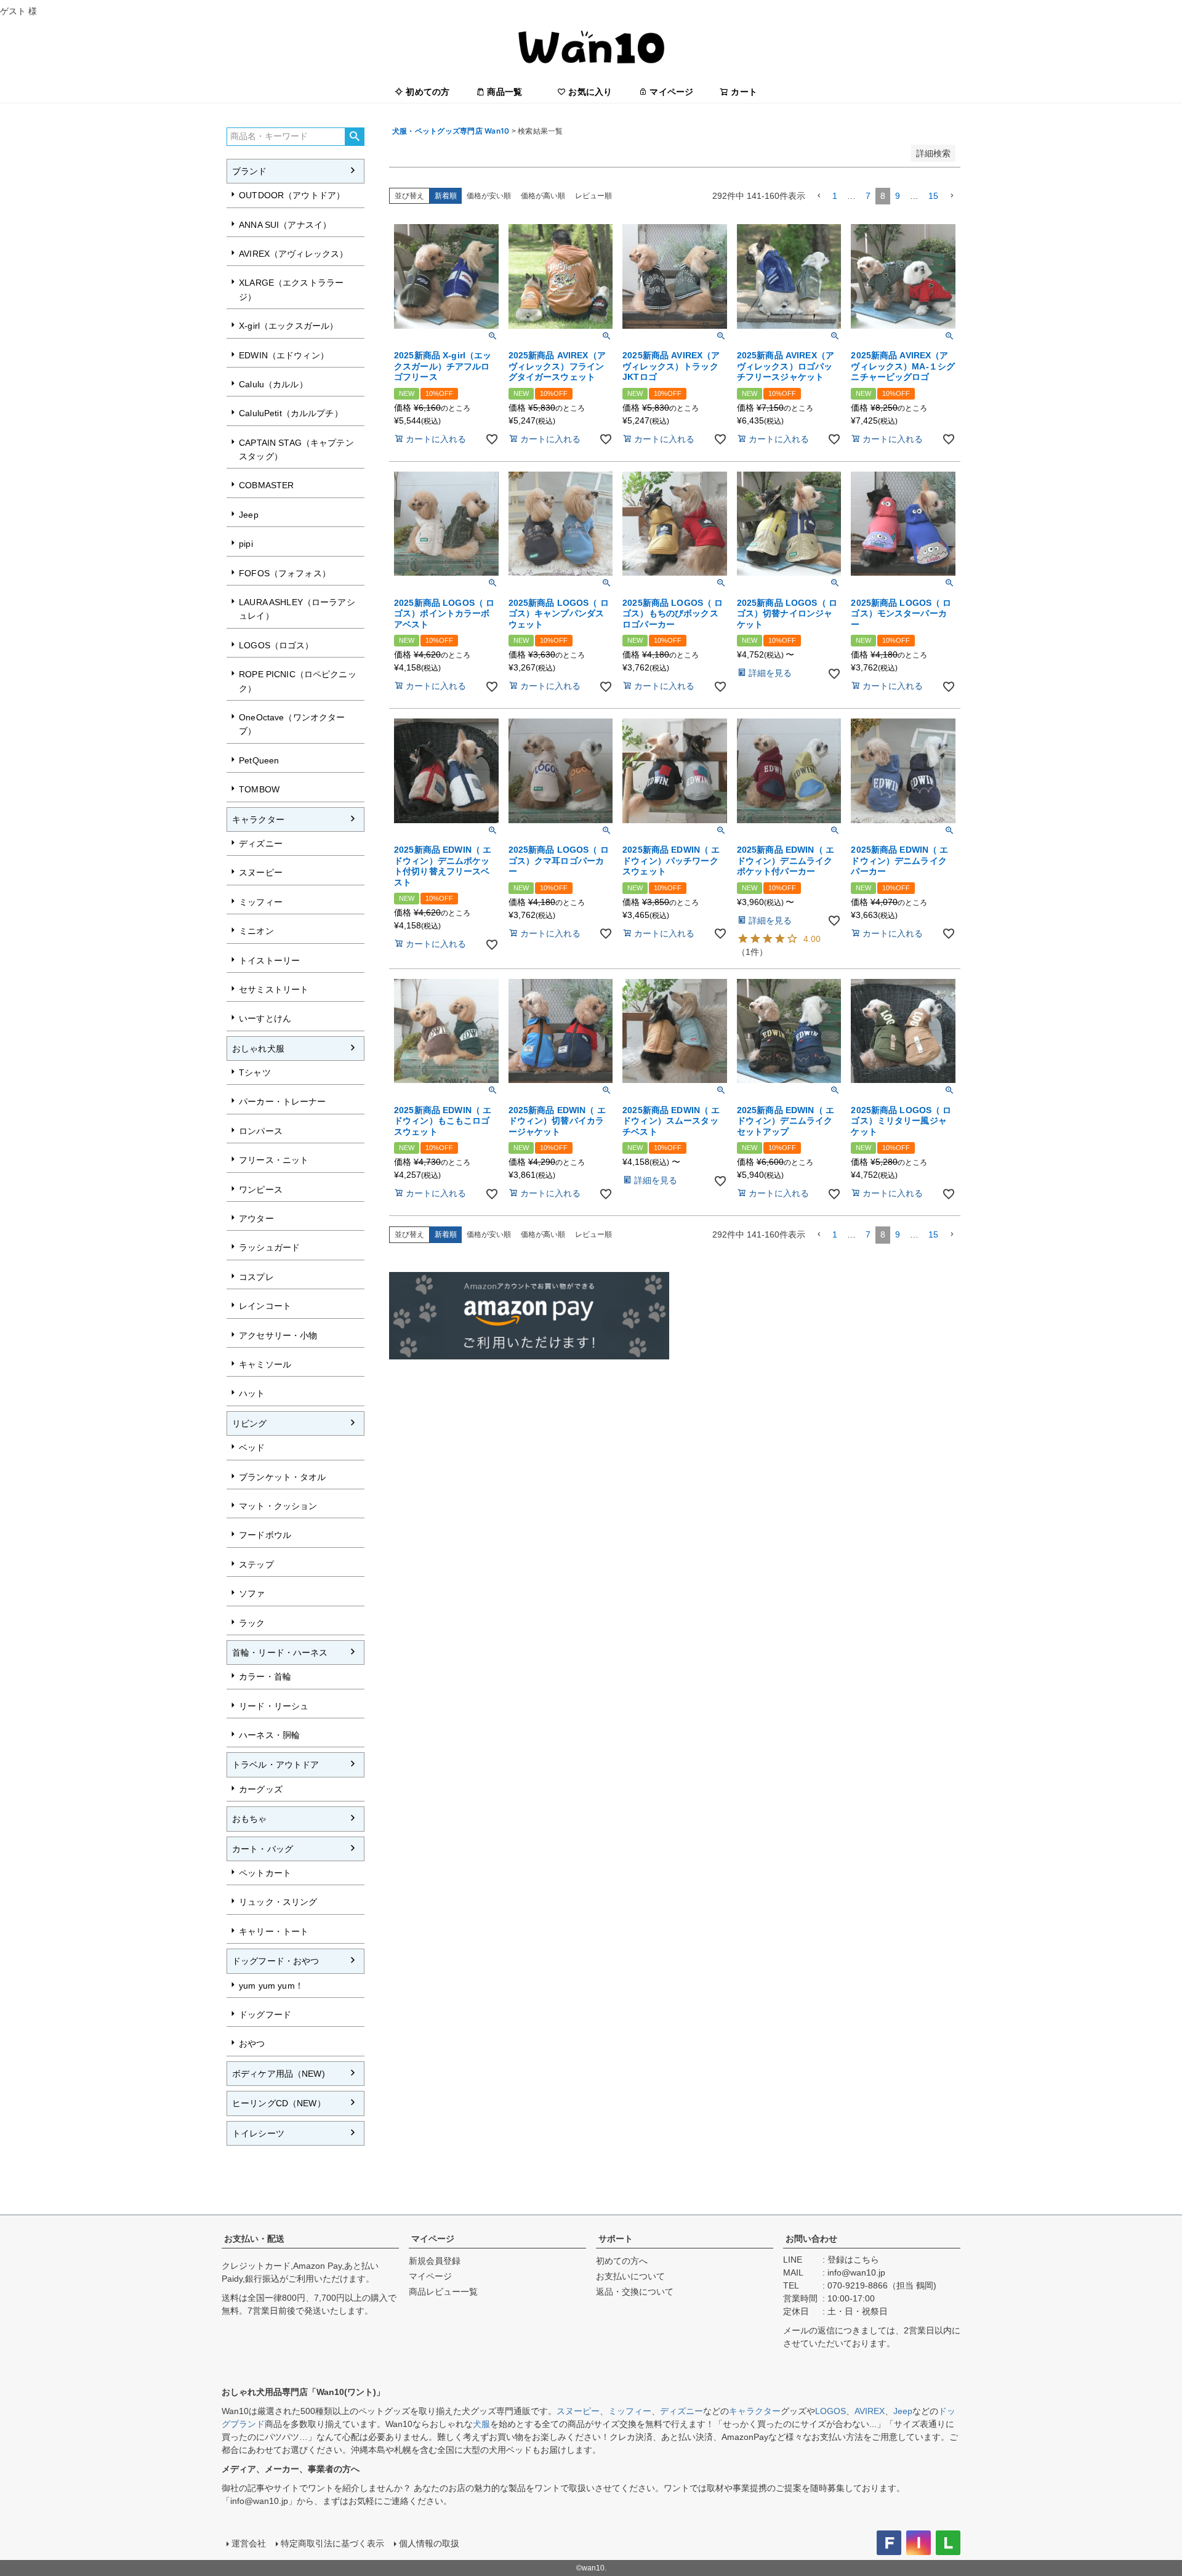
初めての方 (428, 92)
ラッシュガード (269, 1247)
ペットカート (265, 1873)
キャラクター (258, 819)
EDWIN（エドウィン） (284, 355)
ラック (252, 1623)
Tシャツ (255, 1073)
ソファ (252, 1593)
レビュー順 (593, 196)
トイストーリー (269, 960)
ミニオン (256, 931)
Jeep (249, 515)
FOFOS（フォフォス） (285, 573)
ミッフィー (261, 902)
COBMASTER (266, 485)
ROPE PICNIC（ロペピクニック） (298, 681)
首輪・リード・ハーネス (280, 1652)
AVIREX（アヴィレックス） (293, 254)
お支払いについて (630, 2276)
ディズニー (261, 843)
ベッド (252, 1447)
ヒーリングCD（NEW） (279, 2103)
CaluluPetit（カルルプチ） (291, 413)
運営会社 (249, 2543)
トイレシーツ (258, 2133)
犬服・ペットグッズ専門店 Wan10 (451, 131)
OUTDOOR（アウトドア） (292, 195)
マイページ (671, 92)
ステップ (256, 1564)
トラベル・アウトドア (275, 1765)
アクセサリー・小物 (278, 1335)
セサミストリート (274, 989)
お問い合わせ (811, 2239)
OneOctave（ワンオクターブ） (292, 724)
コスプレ (256, 1277)
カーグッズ (261, 1789)
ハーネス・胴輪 (269, 1735)
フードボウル (265, 1535)
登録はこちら (853, 2260)
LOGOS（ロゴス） (276, 645)
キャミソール (265, 1364)
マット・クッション (278, 1506)
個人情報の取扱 (429, 2543)
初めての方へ (622, 2261)
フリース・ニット (274, 1160)
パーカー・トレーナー (282, 1101)
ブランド (250, 171)
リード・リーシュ (274, 1706)
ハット (252, 1393)
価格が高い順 (543, 196)
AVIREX (870, 2411)
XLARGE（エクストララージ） (291, 289)
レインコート (265, 1306)
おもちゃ (250, 1819)
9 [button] (898, 196)
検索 (354, 137)
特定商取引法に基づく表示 (332, 2543)
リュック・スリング (278, 1902)
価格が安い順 (489, 196)
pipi (246, 544)
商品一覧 (505, 92)
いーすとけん (265, 1018)
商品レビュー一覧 (443, 2292)
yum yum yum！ (271, 1986)
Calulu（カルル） (273, 384)
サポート (616, 2239)
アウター (256, 1218)
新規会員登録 (435, 2261)
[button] (819, 196)
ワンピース (261, 1189)
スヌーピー (261, 872)
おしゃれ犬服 (258, 1049)
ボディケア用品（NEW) (279, 2074)
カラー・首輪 (265, 1676)
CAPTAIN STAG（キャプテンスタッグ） (296, 449)
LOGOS (830, 2411)
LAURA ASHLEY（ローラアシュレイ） (297, 609)
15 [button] (933, 196)
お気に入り (590, 92)
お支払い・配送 (254, 2239)
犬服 (481, 2424)
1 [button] (835, 196)
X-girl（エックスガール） (288, 326)
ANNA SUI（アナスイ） (285, 225)
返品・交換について (635, 2292)
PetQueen (259, 760)
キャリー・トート (274, 1931)
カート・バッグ (263, 1849)
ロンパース (261, 1131)
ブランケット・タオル (282, 1477)
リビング (250, 1423)
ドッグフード (265, 2015)
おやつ (252, 2043)
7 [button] (868, 196)
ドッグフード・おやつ (275, 1961)
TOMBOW (259, 789)
